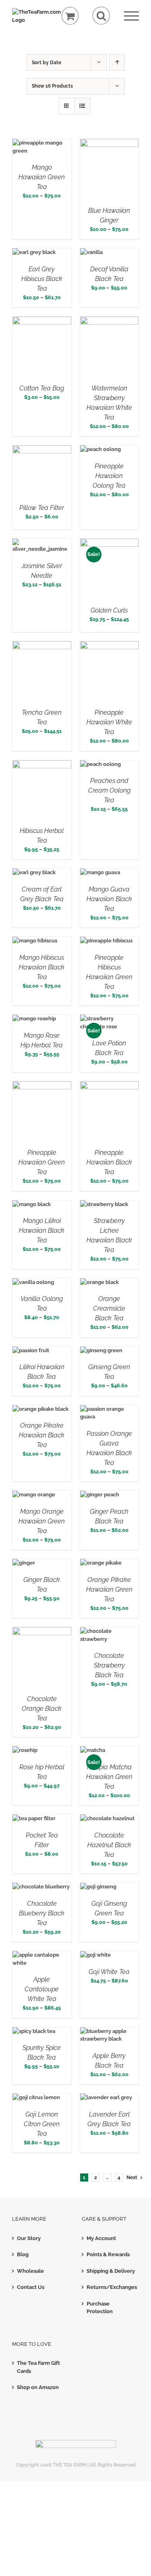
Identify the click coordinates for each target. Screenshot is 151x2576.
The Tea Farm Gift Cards (38, 2367)
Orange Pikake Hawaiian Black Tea (42, 1435)
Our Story (29, 2238)
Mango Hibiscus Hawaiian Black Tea (42, 967)
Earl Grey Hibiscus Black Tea (42, 279)
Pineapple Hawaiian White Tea (109, 722)
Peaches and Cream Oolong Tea (109, 790)
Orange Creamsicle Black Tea (109, 1308)
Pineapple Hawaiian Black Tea (109, 1162)
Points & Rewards (108, 2254)
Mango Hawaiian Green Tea (42, 177)
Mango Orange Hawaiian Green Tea (42, 1521)
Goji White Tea (109, 1972)
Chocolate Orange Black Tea (42, 1709)
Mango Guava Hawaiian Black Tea (109, 899)
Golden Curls (109, 610)
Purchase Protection (100, 2308)
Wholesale (30, 2271)
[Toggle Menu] (131, 16)
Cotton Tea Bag (42, 388)
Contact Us (31, 2287)
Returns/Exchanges (111, 2287)
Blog (23, 2254)
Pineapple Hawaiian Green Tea (42, 1162)
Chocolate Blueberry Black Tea (42, 1913)
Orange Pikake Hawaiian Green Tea (109, 1589)
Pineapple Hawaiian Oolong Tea (109, 476)
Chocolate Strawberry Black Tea (109, 1665)
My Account (101, 2238)
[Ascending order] (117, 62)
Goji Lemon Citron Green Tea (42, 2124)
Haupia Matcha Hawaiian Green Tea (109, 1777)
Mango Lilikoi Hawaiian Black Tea (42, 1230)
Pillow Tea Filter (42, 508)
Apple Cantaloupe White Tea (42, 1989)
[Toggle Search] (101, 16)
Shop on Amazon (38, 2387)
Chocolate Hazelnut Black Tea (109, 1845)
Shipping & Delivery (111, 2271)
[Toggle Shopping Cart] (70, 16)
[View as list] (82, 106)
